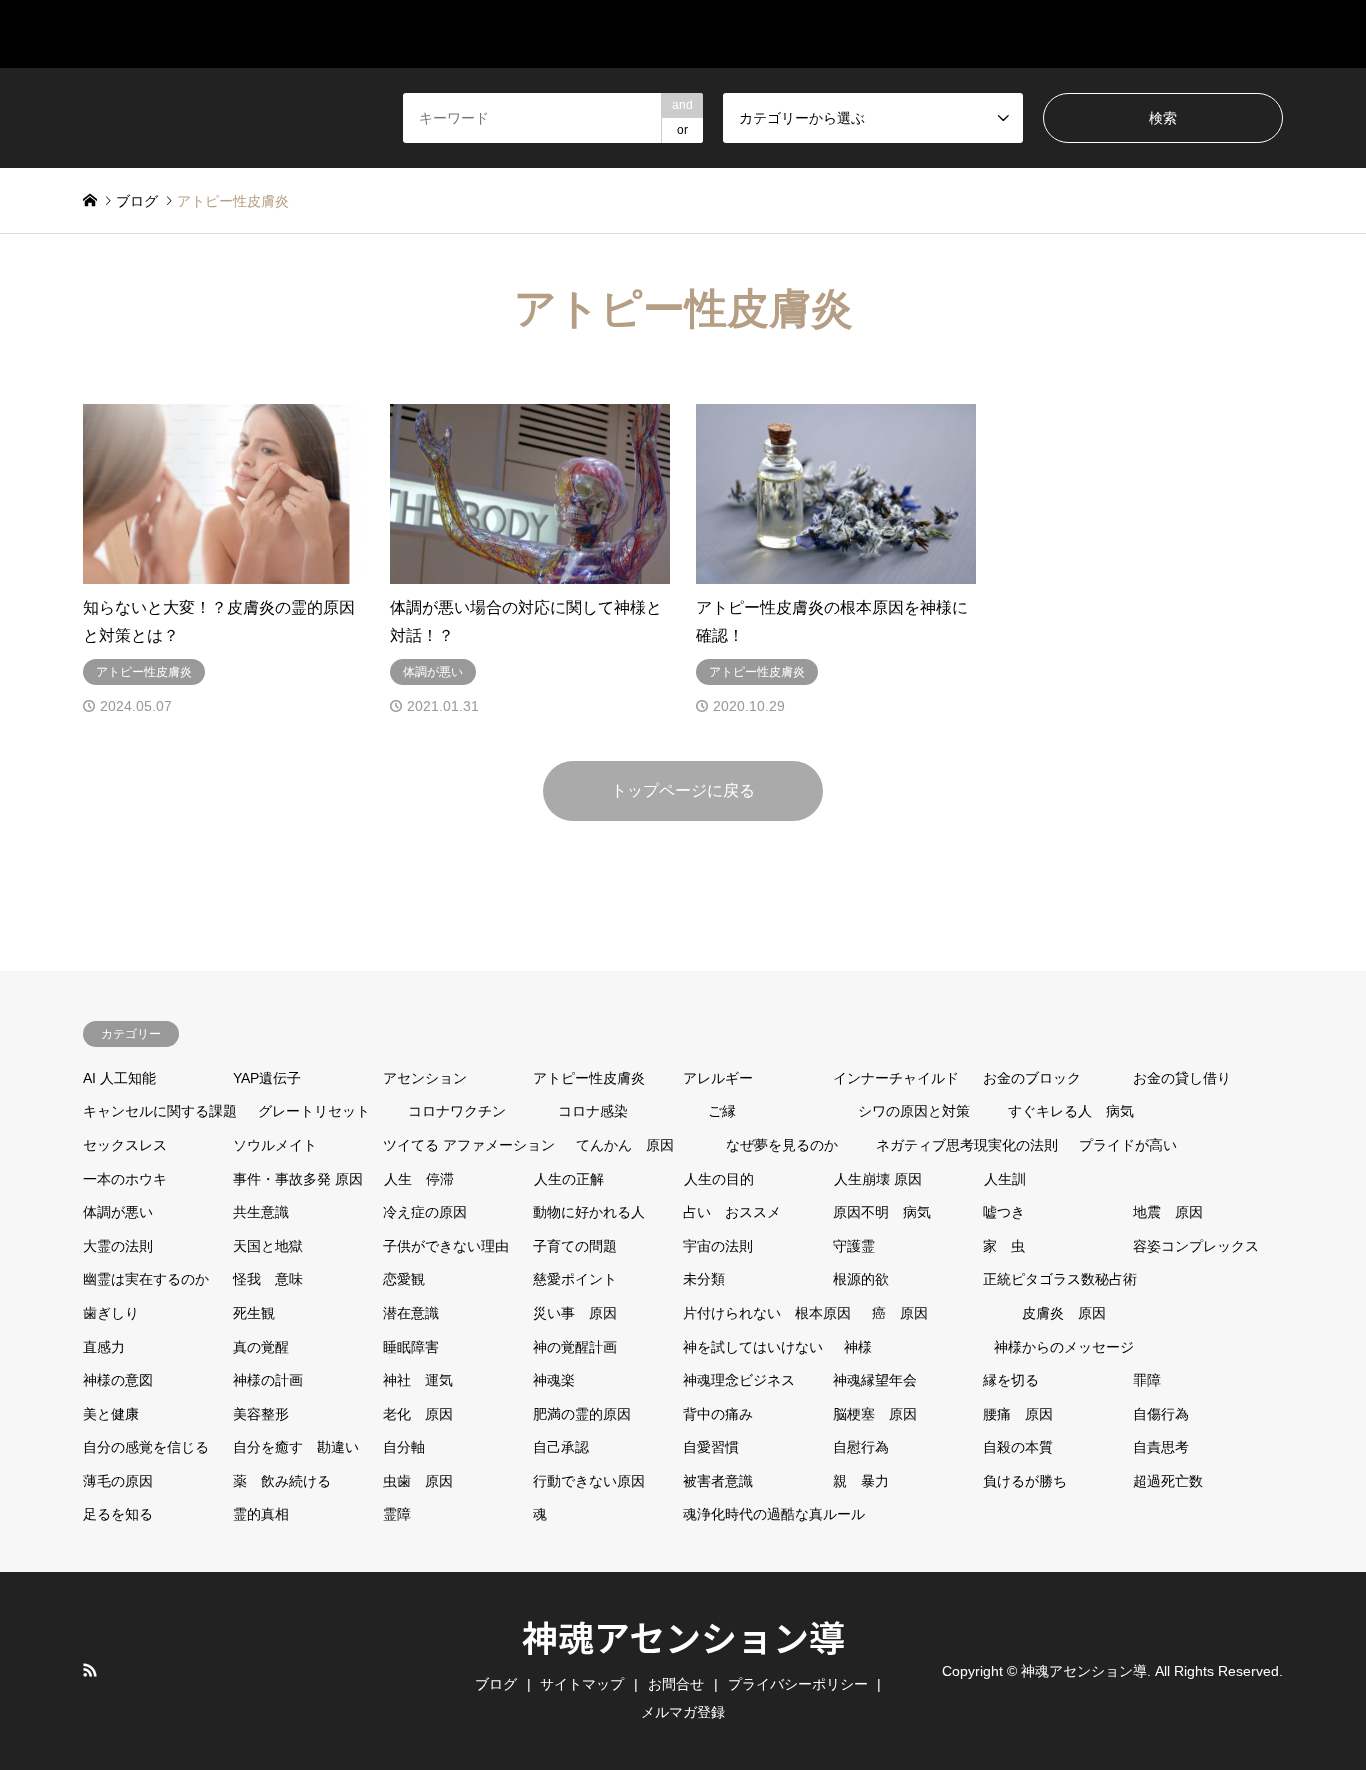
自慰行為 (861, 1447)
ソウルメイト (275, 1145)
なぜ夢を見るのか (782, 1145)
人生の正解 (569, 1179)
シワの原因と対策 (914, 1111)
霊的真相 (261, 1514)
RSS (90, 1670)
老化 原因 (418, 1414)
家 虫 (1004, 1246)
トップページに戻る (683, 790)
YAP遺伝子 (267, 1078)
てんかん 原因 (625, 1145)
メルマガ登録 (1235, 33)
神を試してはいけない (753, 1347)
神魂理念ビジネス (739, 1380)
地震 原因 (1168, 1212)
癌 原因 (900, 1313)
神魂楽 (554, 1380)
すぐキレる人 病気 (1071, 1111)
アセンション (425, 1078)
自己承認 (561, 1447)
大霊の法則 (118, 1246)
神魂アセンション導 (683, 1636)
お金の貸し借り (1182, 1078)
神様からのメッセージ (1064, 1347)
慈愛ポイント (575, 1279)
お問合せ (1099, 33)
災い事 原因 (575, 1313)
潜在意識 (411, 1313)
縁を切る (1011, 1380)
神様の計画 (268, 1380)
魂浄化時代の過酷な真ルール (774, 1514)
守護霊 (854, 1246)
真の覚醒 (261, 1347)
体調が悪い (118, 1212)
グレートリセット (314, 1111)
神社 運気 (418, 1380)
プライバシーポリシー (798, 1684)
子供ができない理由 (446, 1246)
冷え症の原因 (425, 1212)
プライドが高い (1128, 1145)
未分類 (704, 1279)
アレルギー (718, 1078)
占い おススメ (732, 1212)
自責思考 (1161, 1447)
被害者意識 (718, 1481)
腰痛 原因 (1018, 1414)
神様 (858, 1347)
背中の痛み (718, 1414)
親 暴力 (861, 1481)
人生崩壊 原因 (878, 1179)
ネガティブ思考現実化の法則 (967, 1145)
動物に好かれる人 (589, 1212)
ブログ (987, 33)
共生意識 (261, 1212)
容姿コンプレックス (1196, 1246)
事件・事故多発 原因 (298, 1179)
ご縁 (722, 1111)
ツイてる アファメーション (469, 1145)
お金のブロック (1032, 1078)
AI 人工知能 (119, 1078)
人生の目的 (719, 1179)
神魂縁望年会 (875, 1380)
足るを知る (118, 1514)
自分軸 (404, 1447)
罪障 (1147, 1380)
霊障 (397, 1514)
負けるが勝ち (1025, 1481)
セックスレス (125, 1145)
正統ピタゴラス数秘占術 (1060, 1279)
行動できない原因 (589, 1481)
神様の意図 (118, 1380)
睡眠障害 (411, 1347)
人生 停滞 (419, 1179)
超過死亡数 (1168, 1481)
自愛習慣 (711, 1447)
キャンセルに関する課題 (160, 1111)
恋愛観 (404, 1279)
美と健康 (111, 1414)
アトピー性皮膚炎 (589, 1078)
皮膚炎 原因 (1064, 1313)
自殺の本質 (1018, 1447)
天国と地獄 (268, 1246)
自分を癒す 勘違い (296, 1447)
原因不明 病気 (882, 1212)
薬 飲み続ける (282, 1481)
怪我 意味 (268, 1279)
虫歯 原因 (418, 1481)
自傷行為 (1161, 1414)
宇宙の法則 (718, 1246)
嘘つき (1004, 1212)
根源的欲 (861, 1279)
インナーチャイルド (896, 1078)
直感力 (104, 1347)
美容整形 (261, 1414)
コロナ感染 (593, 1111)
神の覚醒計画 (575, 1347)
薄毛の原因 (118, 1481)
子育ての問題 (575, 1246)
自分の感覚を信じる (146, 1447)
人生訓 (1005, 1179)
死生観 (254, 1313)
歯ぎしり (111, 1313)
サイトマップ (859, 33)
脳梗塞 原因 (875, 1414)
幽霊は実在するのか (146, 1279)
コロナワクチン (457, 1111)
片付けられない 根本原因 (767, 1313)
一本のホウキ (125, 1179)
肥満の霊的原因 (582, 1414)
